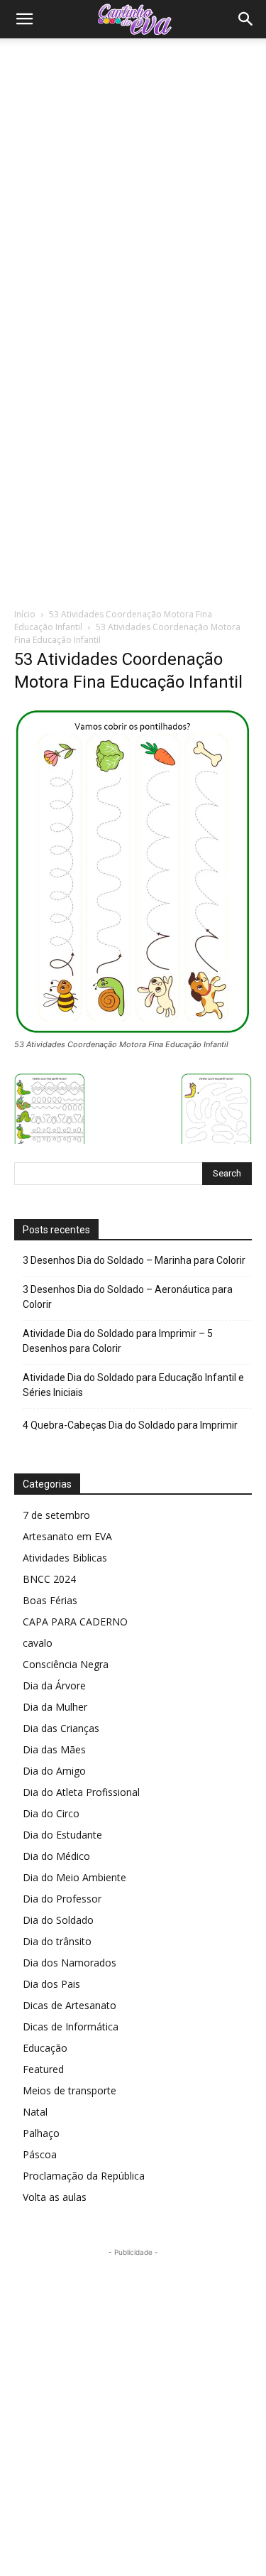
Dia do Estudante (62, 1835)
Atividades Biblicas (65, 1558)
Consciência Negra (66, 1664)
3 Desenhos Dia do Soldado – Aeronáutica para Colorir (128, 1297)
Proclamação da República (84, 2176)
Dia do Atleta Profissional (81, 1792)
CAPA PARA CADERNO (75, 1622)
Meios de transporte (70, 2090)
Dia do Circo (51, 1813)
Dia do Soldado (58, 1920)
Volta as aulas (55, 2197)
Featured (43, 2069)
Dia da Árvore (54, 1685)
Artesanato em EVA (67, 1536)
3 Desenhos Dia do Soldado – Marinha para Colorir (134, 1260)
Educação (45, 2048)
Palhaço (41, 2133)
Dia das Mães (54, 1749)
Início (25, 614)
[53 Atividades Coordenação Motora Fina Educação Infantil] (133, 1031)
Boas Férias (50, 1600)
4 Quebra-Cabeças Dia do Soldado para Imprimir (130, 1425)
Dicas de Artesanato (70, 2005)
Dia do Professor (62, 1899)
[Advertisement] (133, 179)
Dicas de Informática (71, 2026)
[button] (24, 19)
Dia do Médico (56, 1856)
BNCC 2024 (49, 1579)
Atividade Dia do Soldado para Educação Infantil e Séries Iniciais (133, 1385)
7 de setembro (56, 1515)
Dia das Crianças (61, 1728)
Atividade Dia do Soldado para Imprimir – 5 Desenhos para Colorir (118, 1341)
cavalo (38, 1643)
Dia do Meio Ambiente (74, 1877)
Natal (35, 2112)
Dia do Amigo (54, 1771)
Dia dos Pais (51, 1984)
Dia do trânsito (57, 1941)
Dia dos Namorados (70, 1963)
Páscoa (40, 2154)
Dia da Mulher (55, 1707)
